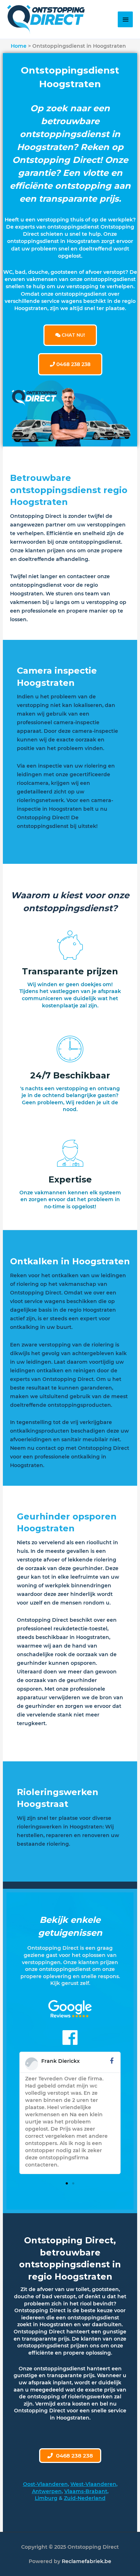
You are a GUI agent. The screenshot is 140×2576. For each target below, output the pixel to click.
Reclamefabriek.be (87, 2561)
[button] (67, 2183)
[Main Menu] (125, 19)
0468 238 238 (73, 364)
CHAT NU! (73, 335)
